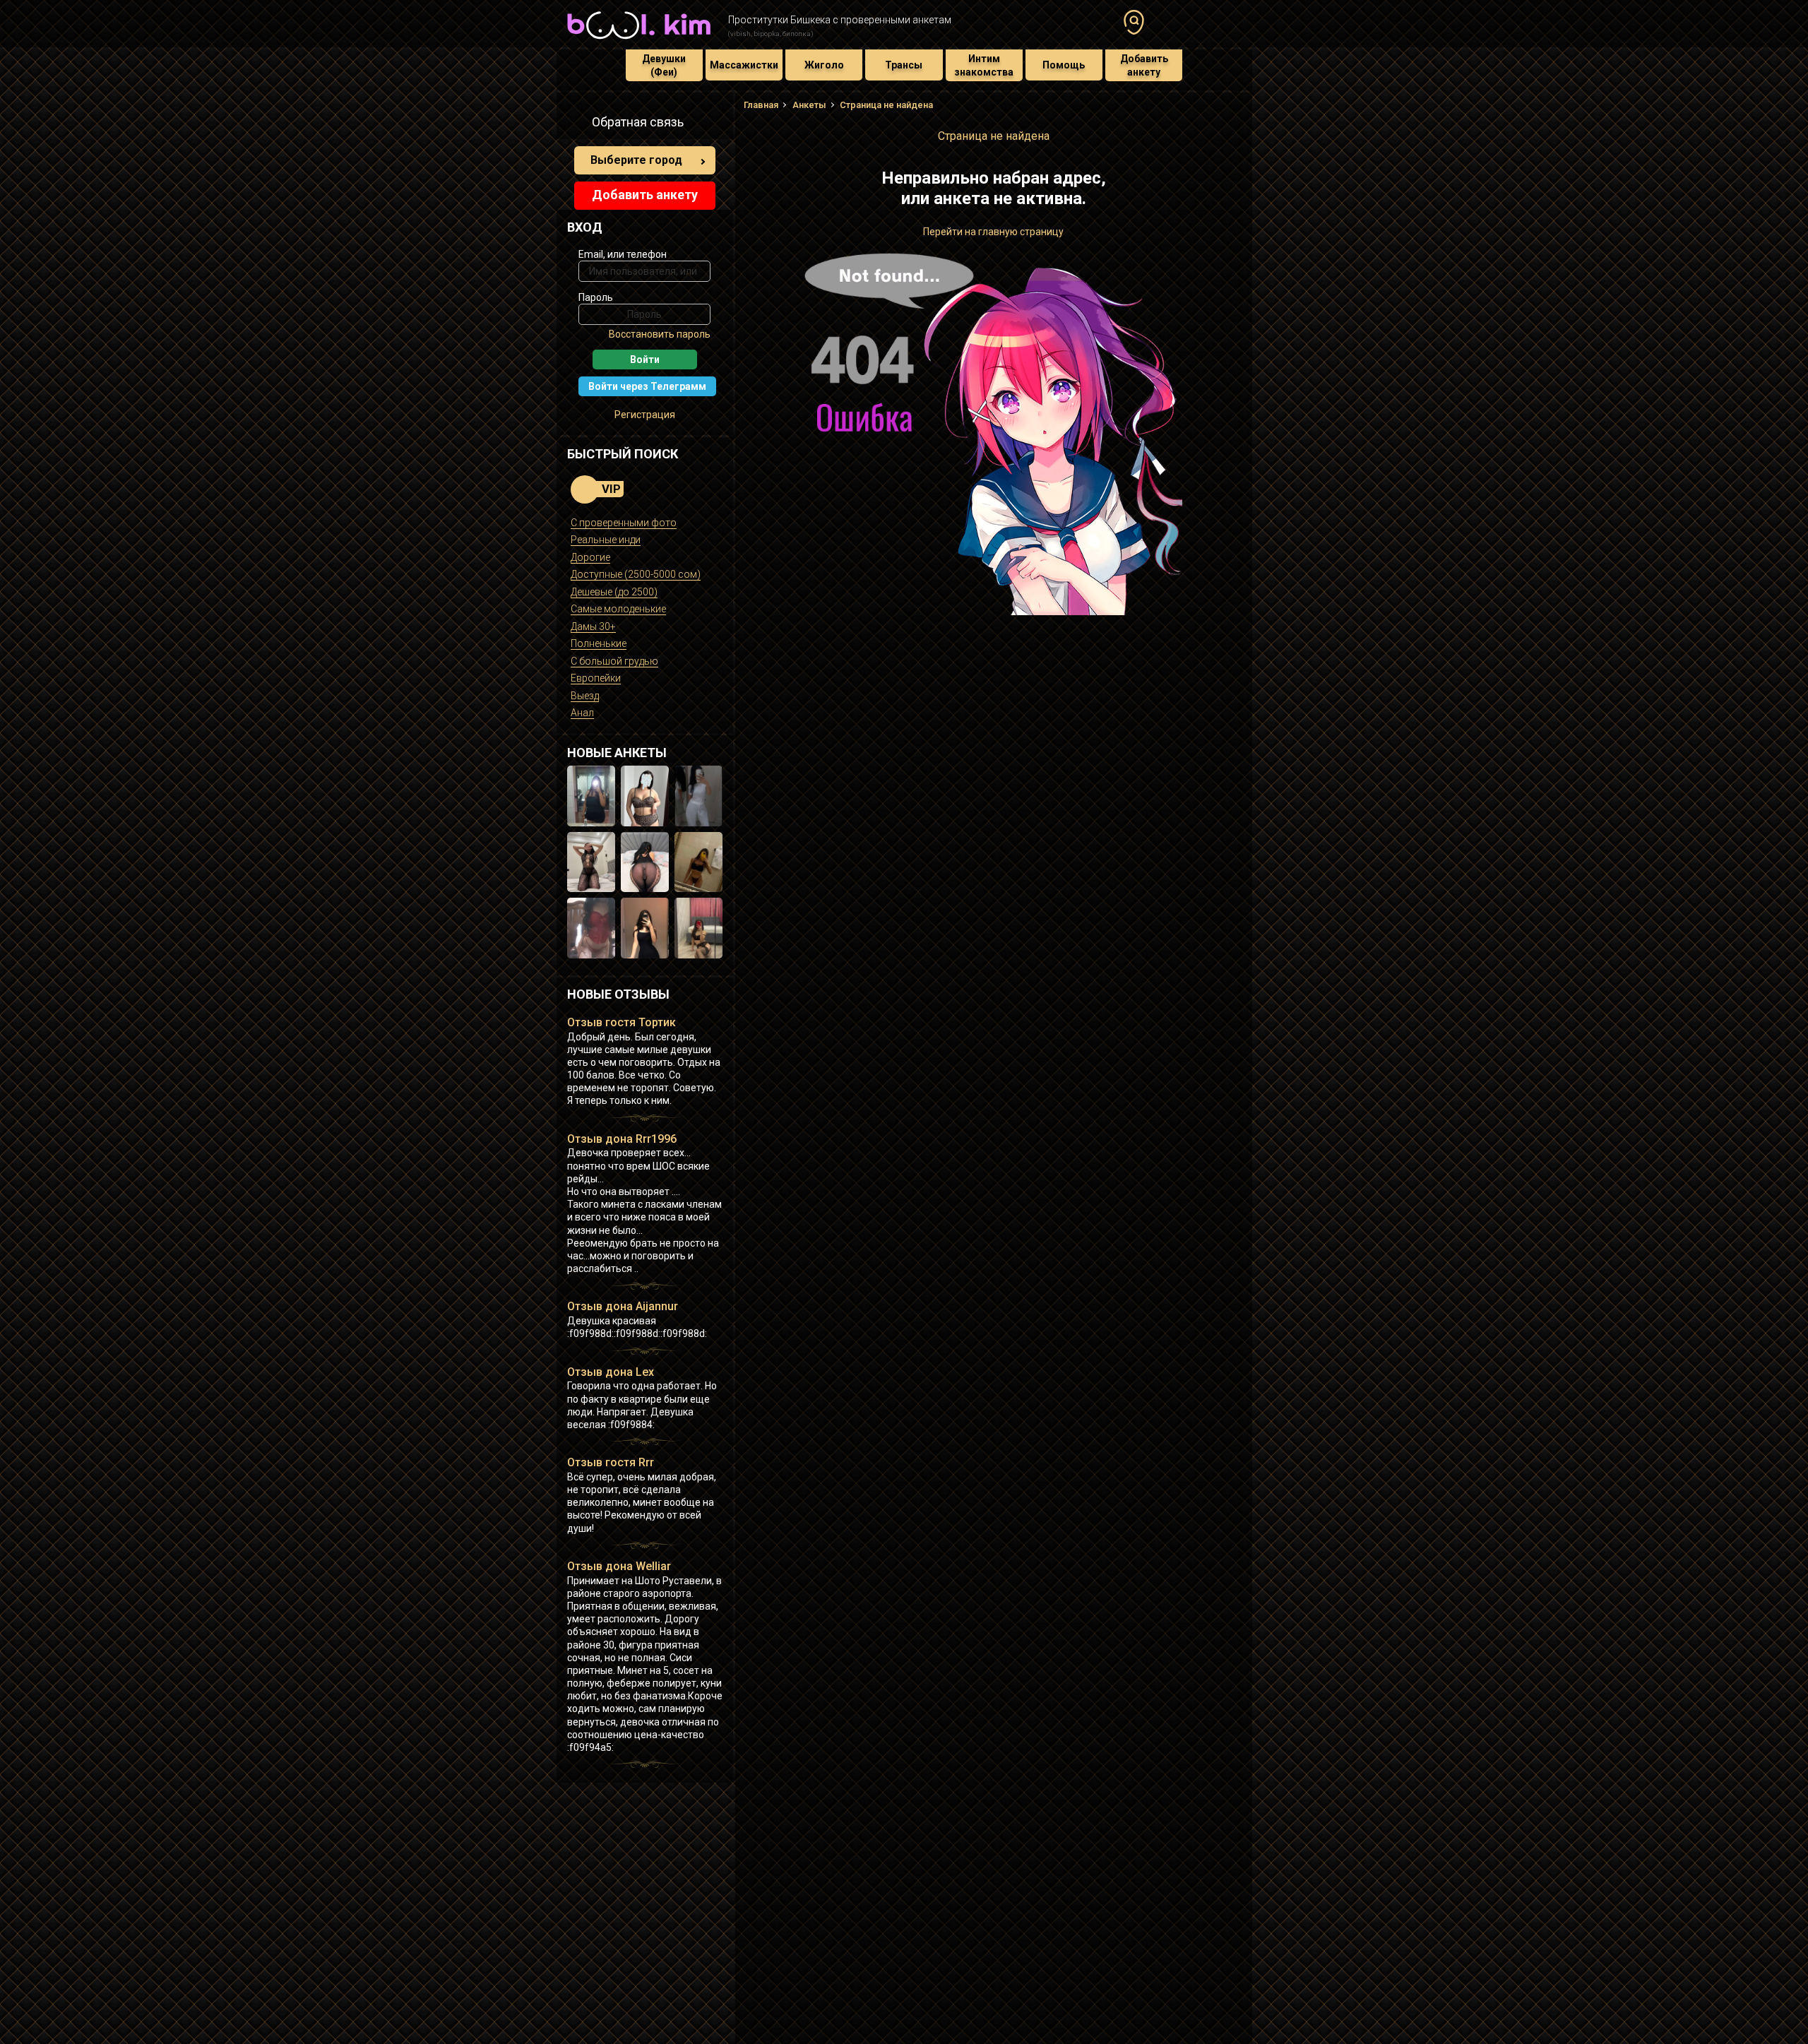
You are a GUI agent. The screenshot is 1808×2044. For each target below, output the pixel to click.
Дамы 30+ (593, 626)
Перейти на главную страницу (993, 232)
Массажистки (744, 65)
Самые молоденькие (618, 609)
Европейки (596, 678)
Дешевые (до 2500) (614, 592)
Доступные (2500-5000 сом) (636, 574)
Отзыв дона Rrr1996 (622, 1139)
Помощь (1064, 65)
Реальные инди (606, 540)
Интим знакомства (984, 65)
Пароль (596, 297)
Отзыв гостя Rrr (611, 1462)
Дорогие (590, 557)
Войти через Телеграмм (647, 386)
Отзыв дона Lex (611, 1372)
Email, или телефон (623, 254)
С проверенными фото (624, 523)
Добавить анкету (1144, 65)
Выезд (585, 696)
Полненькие (599, 643)
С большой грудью (614, 661)
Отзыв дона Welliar (619, 1566)
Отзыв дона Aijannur (623, 1306)
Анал (582, 713)
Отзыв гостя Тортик (621, 1022)
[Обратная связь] (575, 124)
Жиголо (824, 65)
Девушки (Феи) (664, 65)
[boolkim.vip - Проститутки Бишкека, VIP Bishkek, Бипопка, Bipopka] (639, 41)
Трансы (904, 65)
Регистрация (645, 415)
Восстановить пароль (660, 334)
